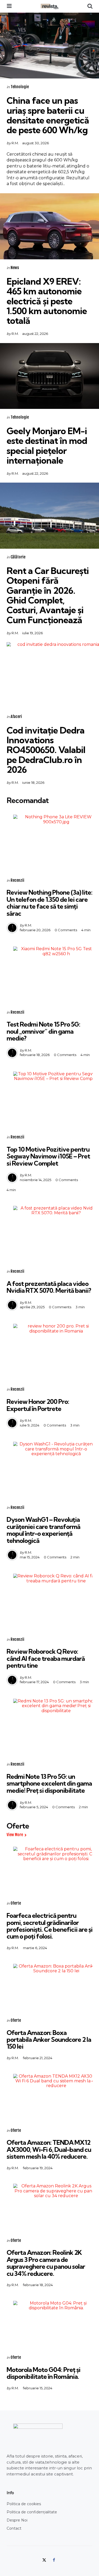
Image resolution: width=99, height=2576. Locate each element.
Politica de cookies (24, 2504)
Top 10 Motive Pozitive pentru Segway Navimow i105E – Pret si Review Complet (48, 1156)
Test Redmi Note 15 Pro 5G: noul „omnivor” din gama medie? (43, 1031)
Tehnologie (20, 87)
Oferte (16, 1903)
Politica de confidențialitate (32, 2512)
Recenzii (17, 880)
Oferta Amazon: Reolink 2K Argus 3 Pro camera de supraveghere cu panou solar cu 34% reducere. (46, 2263)
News (15, 268)
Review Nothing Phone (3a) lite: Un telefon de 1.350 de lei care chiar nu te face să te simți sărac (49, 903)
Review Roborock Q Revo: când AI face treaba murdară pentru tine (46, 1658)
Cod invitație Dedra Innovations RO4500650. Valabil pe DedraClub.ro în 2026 (46, 750)
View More (15, 1835)
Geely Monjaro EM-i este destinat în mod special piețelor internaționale (47, 446)
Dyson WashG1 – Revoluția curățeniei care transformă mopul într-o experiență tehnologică (43, 1530)
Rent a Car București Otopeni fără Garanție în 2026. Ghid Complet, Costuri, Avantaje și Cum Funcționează (48, 595)
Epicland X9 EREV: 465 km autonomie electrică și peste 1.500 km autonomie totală (47, 301)
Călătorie (18, 557)
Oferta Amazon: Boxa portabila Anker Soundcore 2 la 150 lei (49, 2040)
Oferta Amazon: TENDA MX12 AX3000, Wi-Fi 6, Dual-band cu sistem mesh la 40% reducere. (49, 2149)
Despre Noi (17, 2520)
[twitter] (45, 2560)
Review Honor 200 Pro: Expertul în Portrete (38, 1405)
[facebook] (54, 2560)
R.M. (15, 143)
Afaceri (16, 717)
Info (10, 2493)
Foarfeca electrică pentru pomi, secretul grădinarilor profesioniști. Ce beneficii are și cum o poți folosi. (49, 1926)
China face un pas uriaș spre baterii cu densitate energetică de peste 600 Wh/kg (48, 115)
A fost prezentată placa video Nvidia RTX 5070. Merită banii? (49, 1287)
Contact (14, 2528)
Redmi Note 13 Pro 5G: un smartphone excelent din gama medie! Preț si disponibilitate (49, 1783)
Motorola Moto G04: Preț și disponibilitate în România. (43, 2373)
